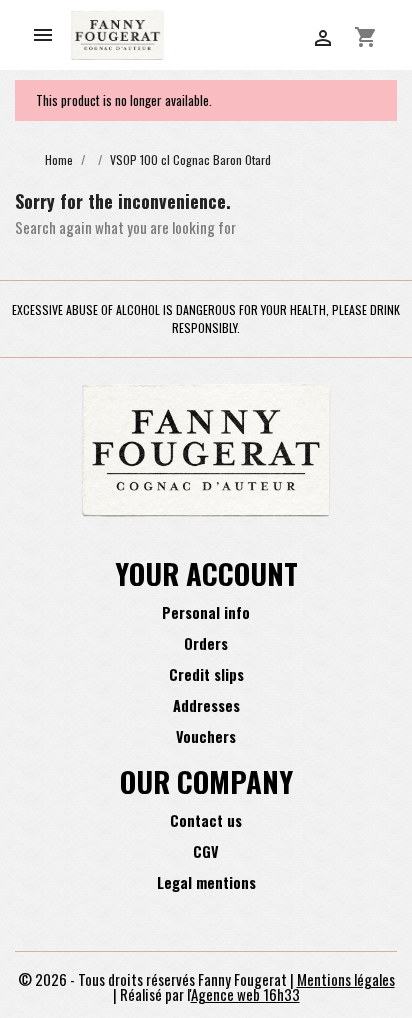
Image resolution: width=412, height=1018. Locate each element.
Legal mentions (206, 882)
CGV (206, 851)
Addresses (206, 705)
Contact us (206, 820)
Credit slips (206, 674)
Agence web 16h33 (245, 994)
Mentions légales (346, 979)
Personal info (206, 612)
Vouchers (206, 736)
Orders (206, 643)
